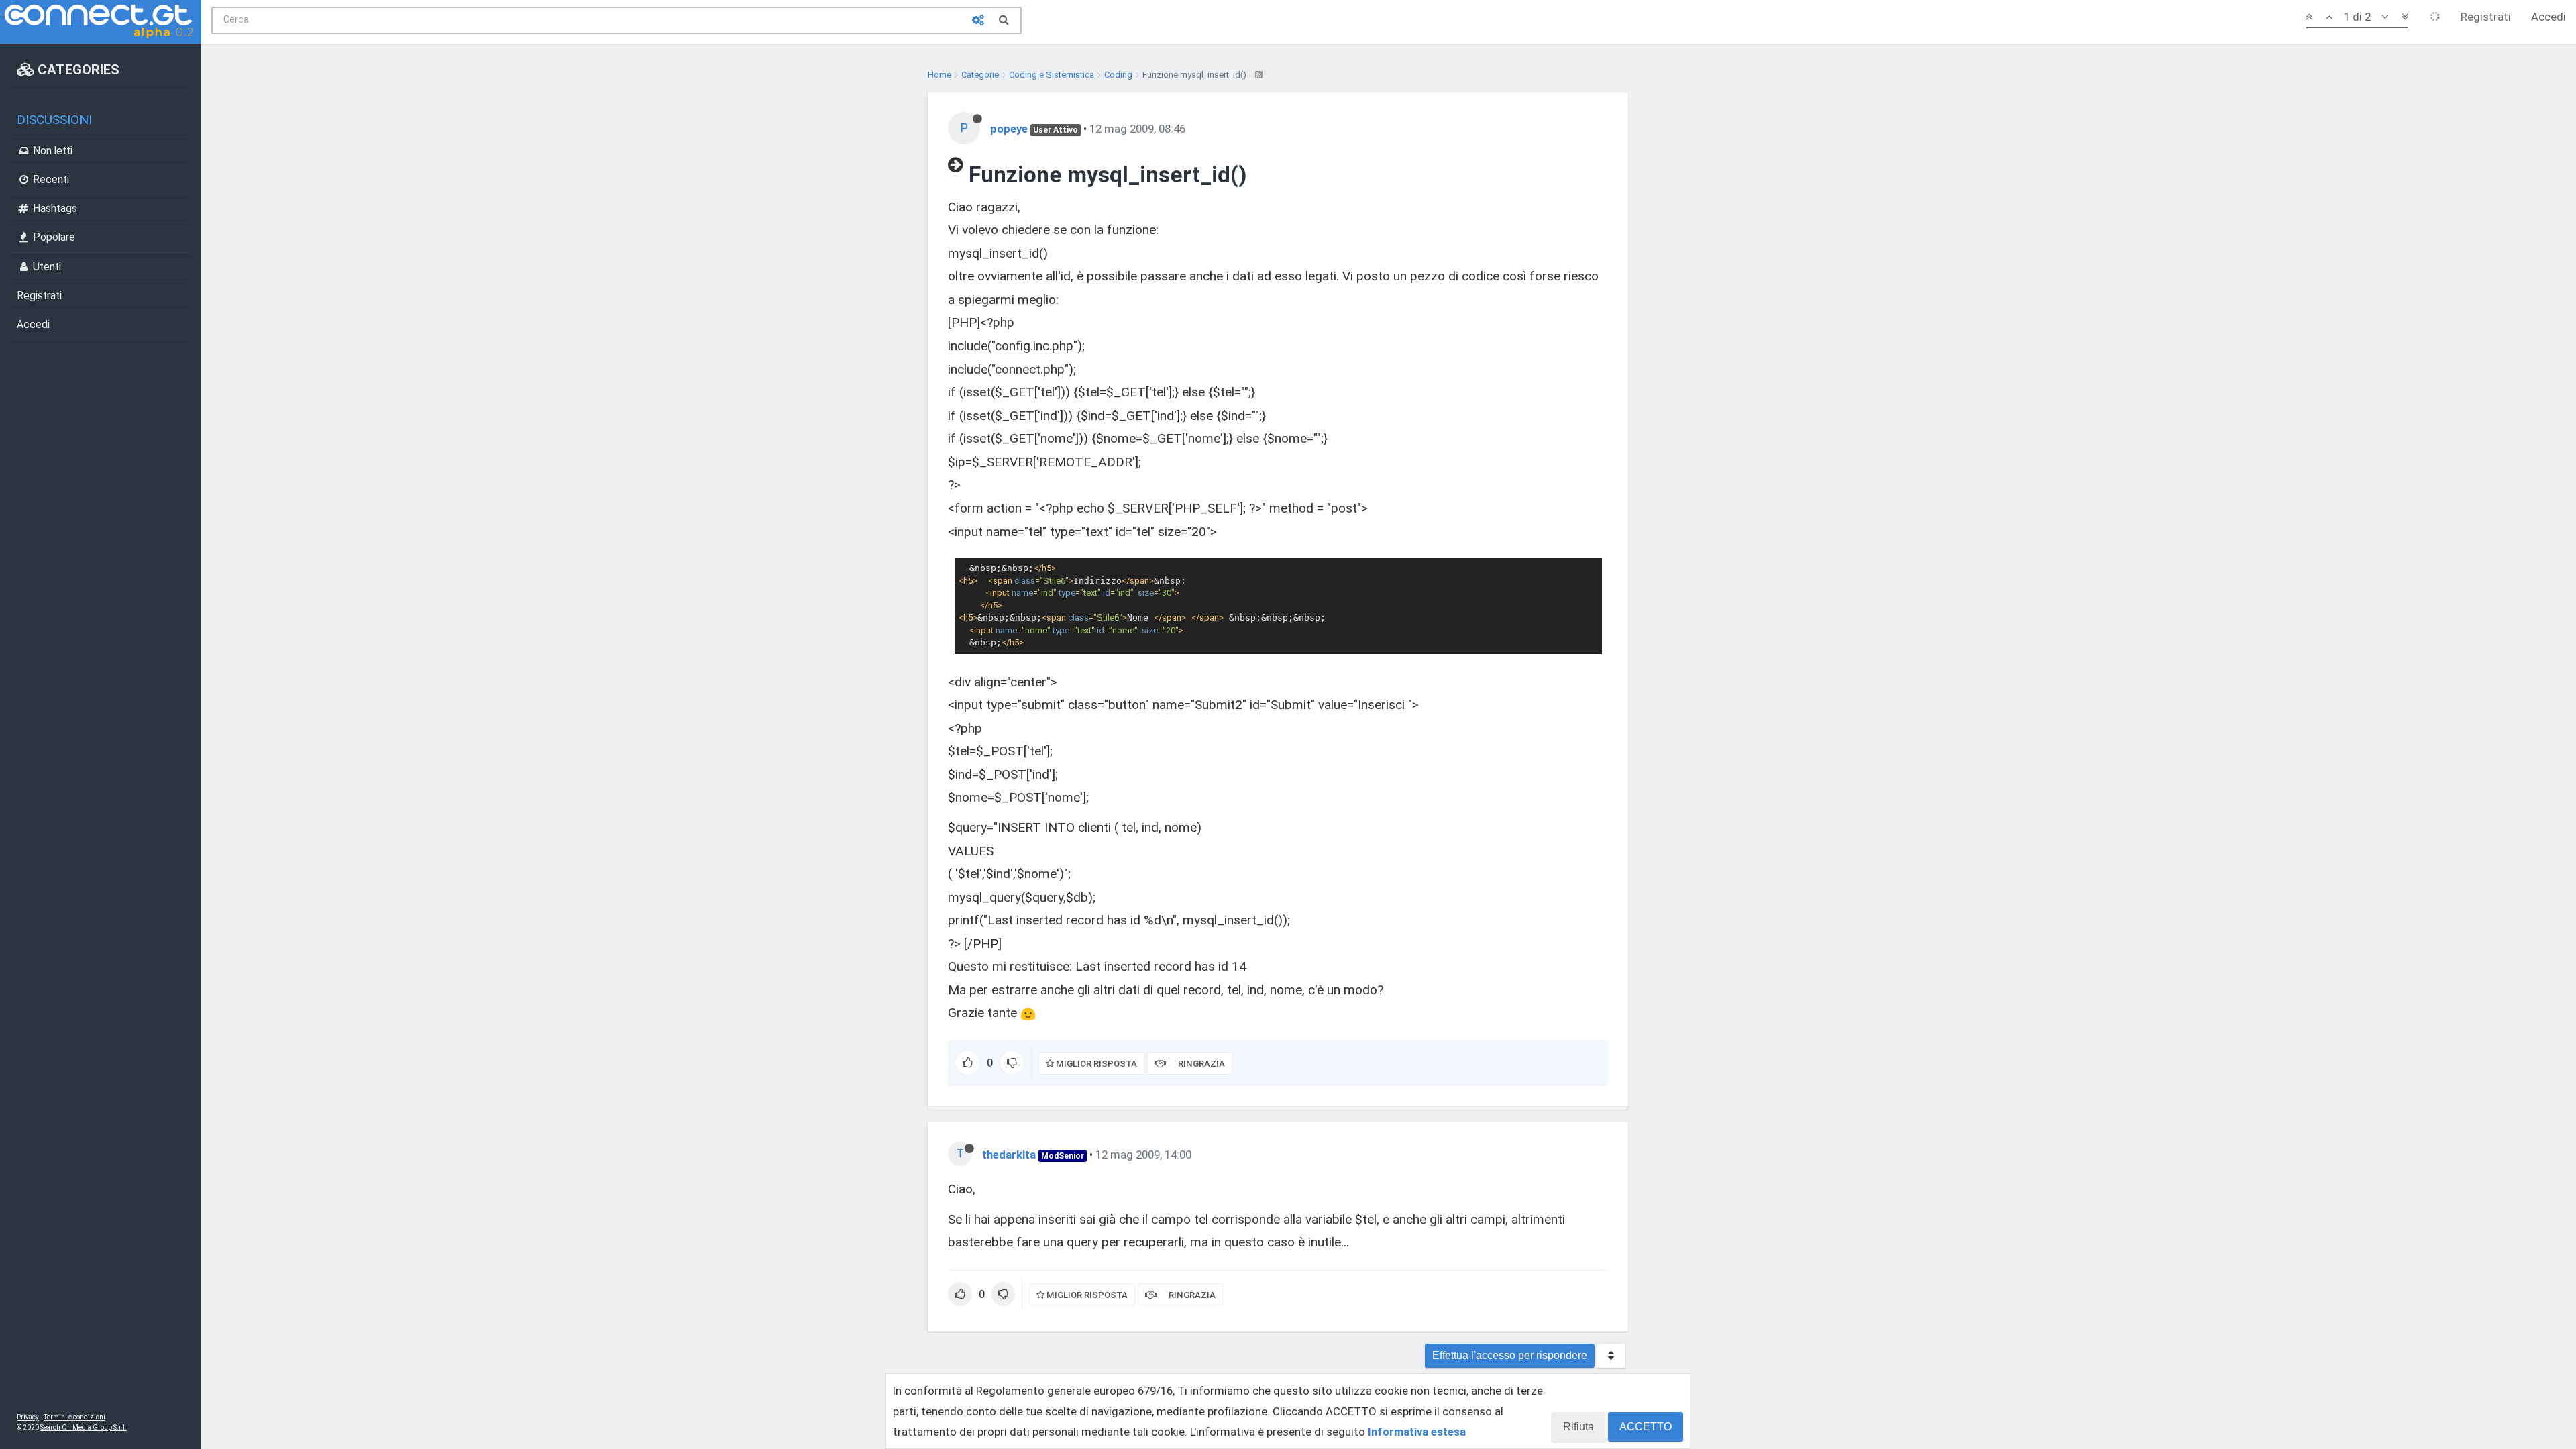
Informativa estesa (1417, 1432)
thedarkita (1009, 1155)
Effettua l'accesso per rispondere (1510, 1355)
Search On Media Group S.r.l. (84, 1427)
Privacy (28, 1417)
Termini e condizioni (74, 1417)
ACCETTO (1646, 1427)
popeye (1009, 129)
